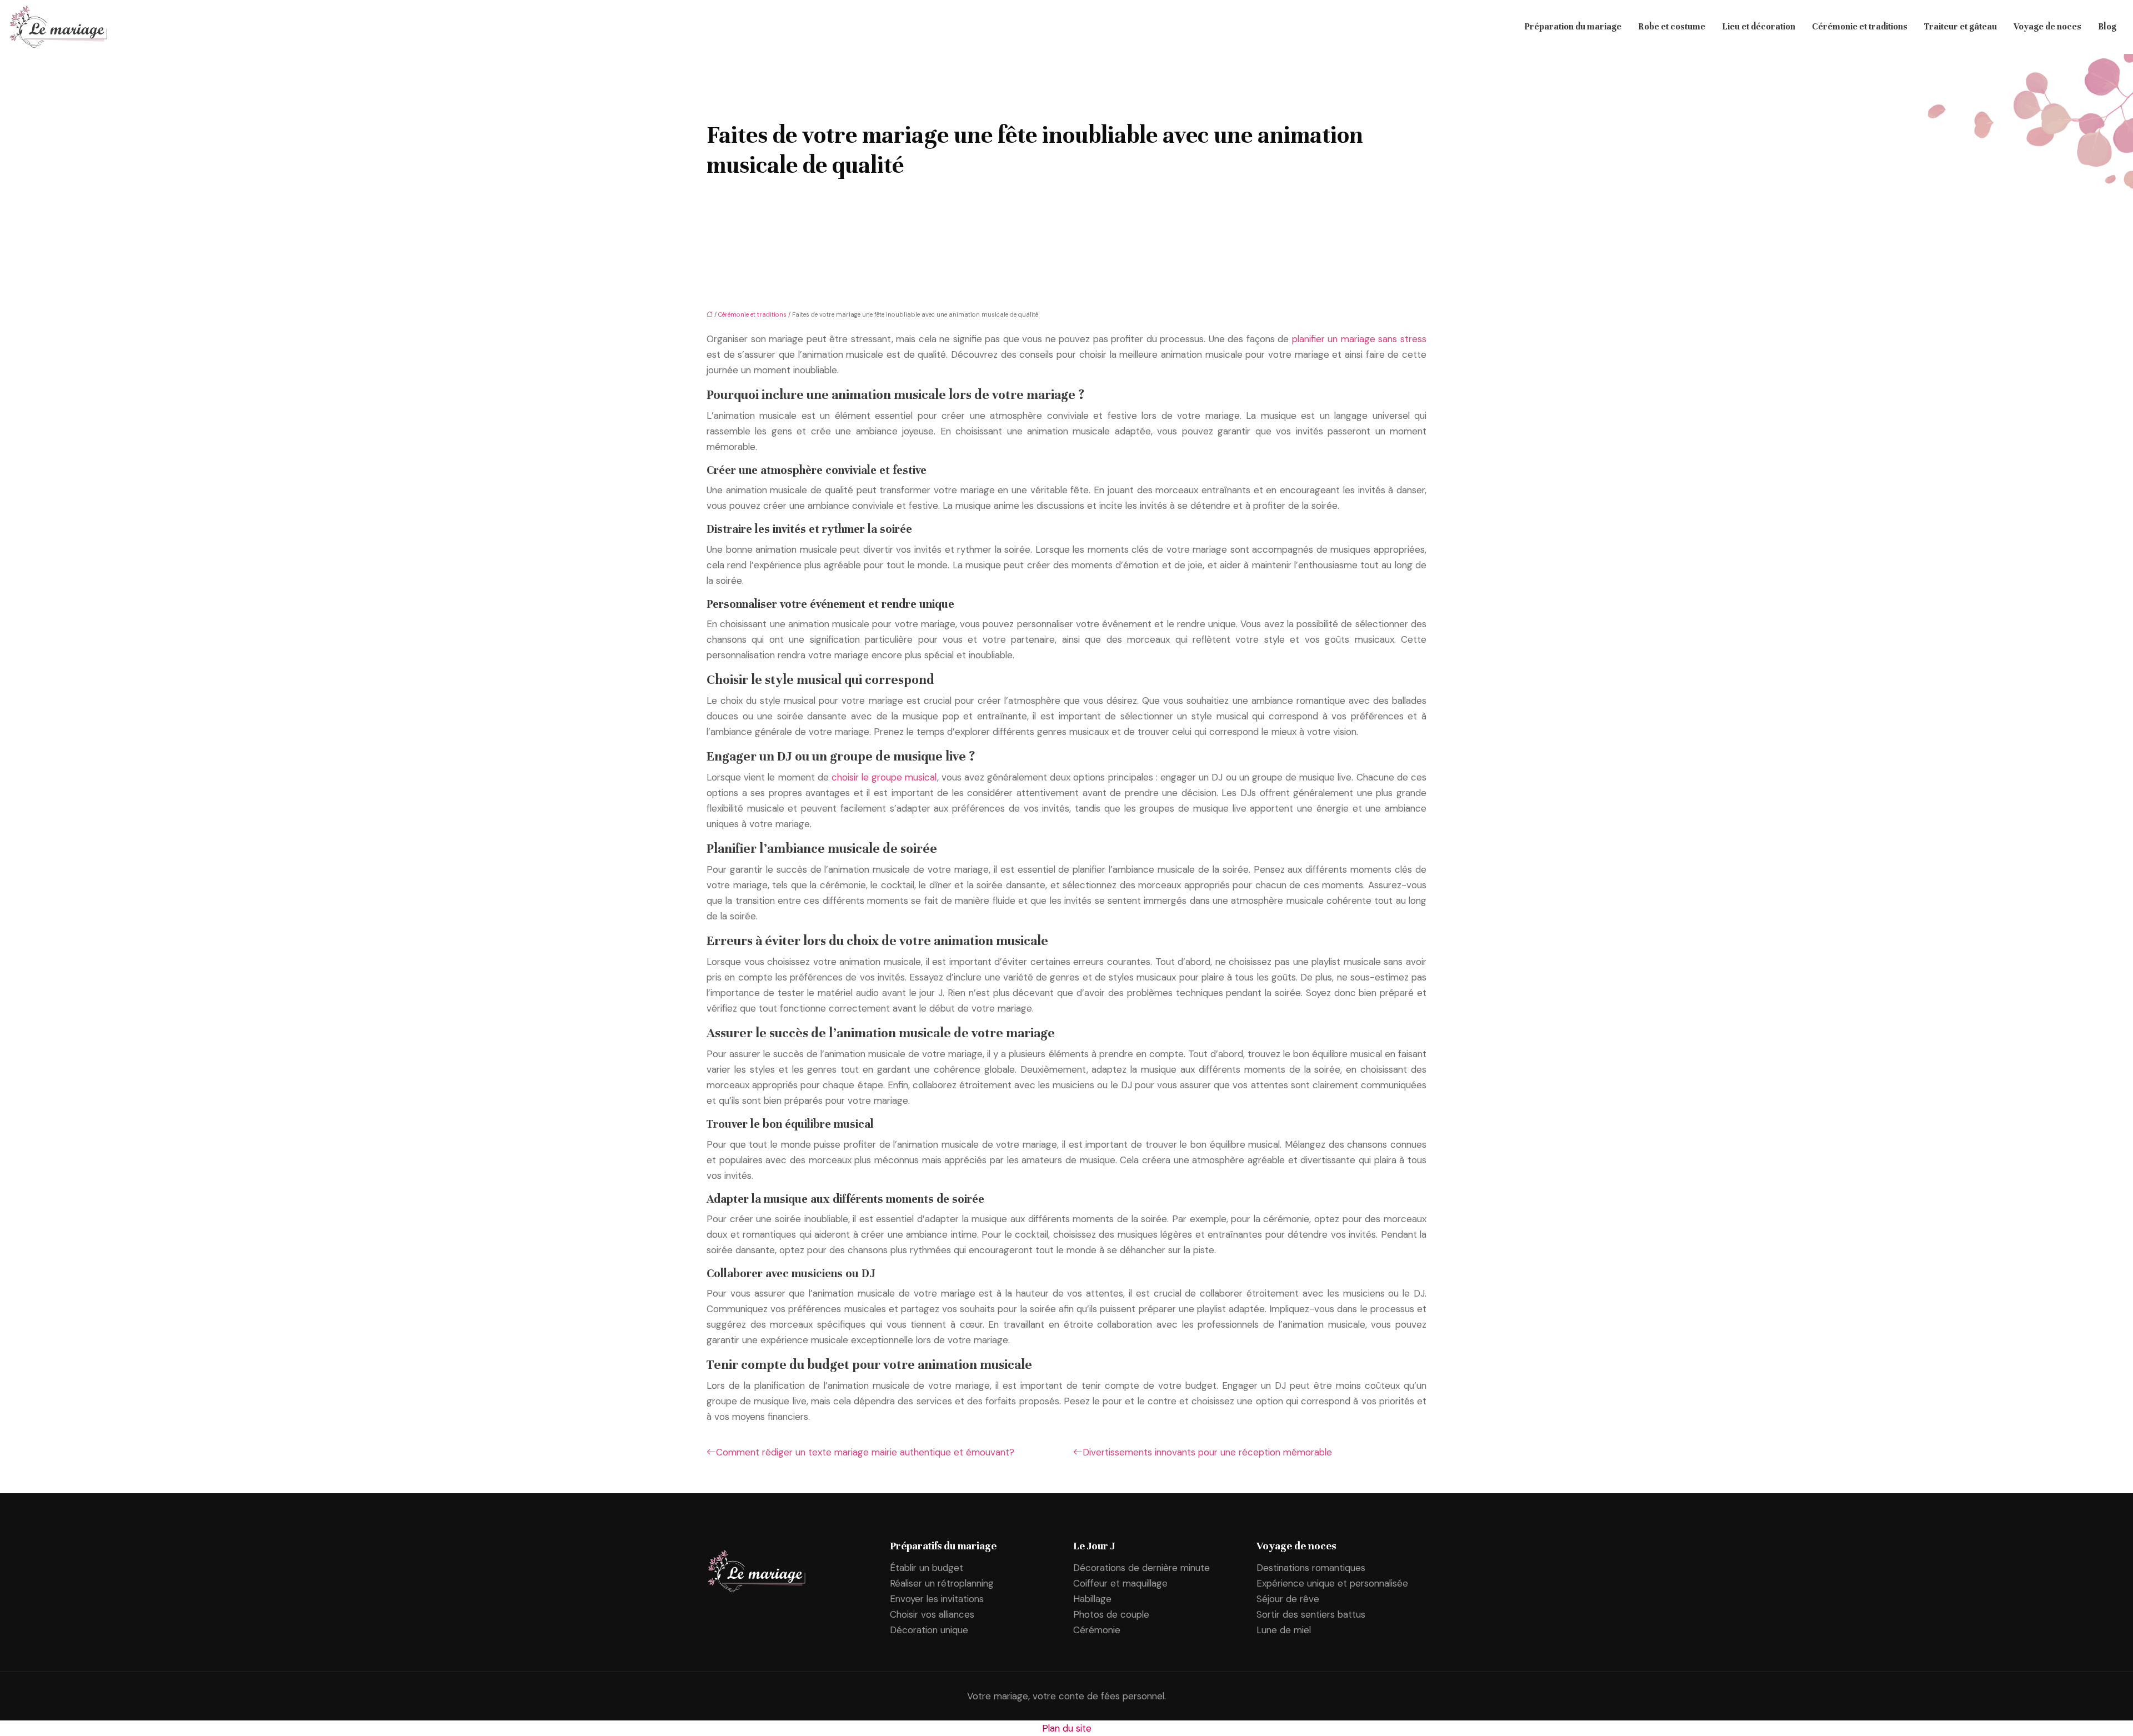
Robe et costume (1672, 27)
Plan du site (1067, 1728)
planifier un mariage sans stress (1359, 339)
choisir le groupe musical (884, 777)
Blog (2107, 27)
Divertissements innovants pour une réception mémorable (1207, 1452)
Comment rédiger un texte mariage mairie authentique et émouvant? (865, 1452)
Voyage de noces (2047, 27)
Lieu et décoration (1759, 27)
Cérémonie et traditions (1860, 27)
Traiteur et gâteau (1961, 27)
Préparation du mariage (1573, 27)
